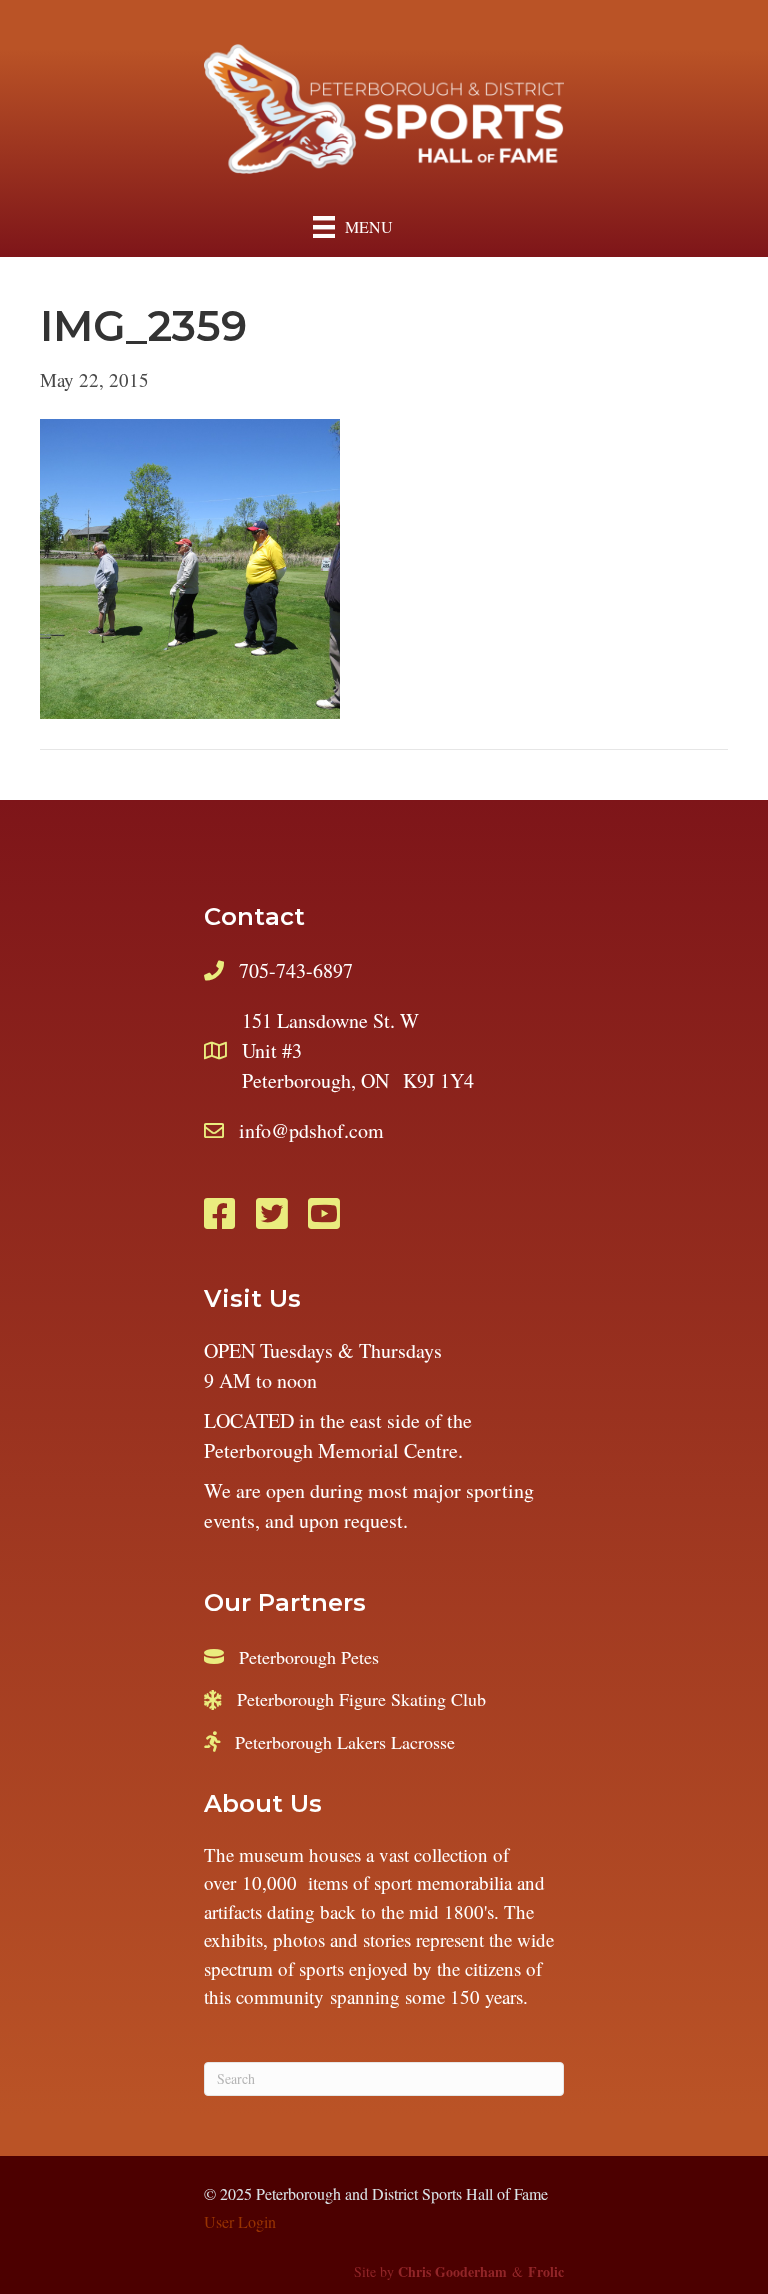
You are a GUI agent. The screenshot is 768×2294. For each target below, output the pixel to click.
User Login (240, 2221)
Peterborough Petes (309, 1657)
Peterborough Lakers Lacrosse (345, 1742)
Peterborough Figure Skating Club (361, 1699)
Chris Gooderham (452, 2271)
